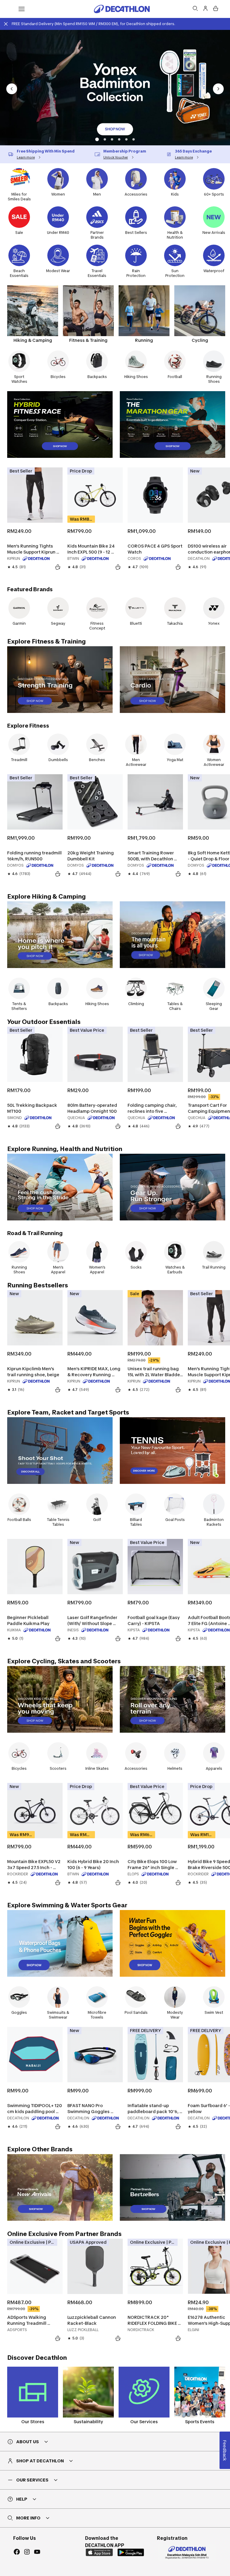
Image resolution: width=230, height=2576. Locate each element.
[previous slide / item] (12, 89)
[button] (96, 139)
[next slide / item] (218, 89)
